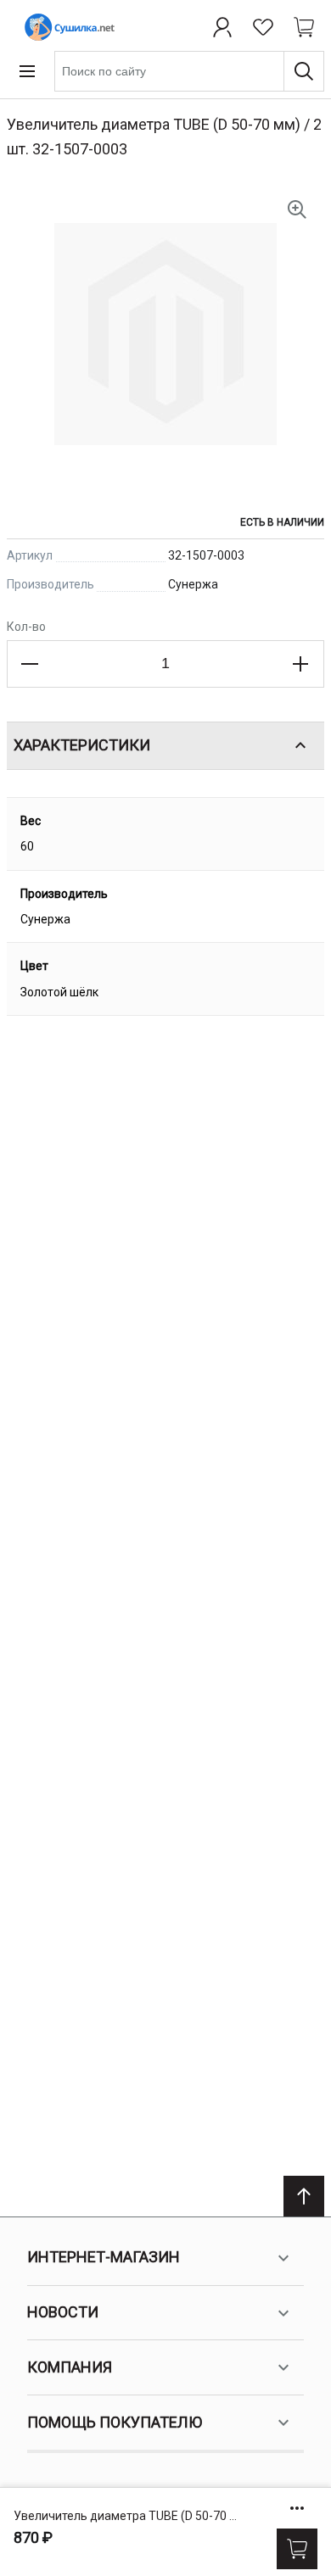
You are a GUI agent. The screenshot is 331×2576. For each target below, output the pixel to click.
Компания (70, 2367)
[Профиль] (222, 27)
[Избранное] (263, 27)
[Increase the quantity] (300, 664)
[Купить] (297, 2549)
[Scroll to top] (304, 2196)
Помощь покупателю (115, 2422)
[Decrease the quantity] (31, 664)
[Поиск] (304, 71)
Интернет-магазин (104, 2257)
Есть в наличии (282, 522)
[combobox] (189, 71)
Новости (63, 2312)
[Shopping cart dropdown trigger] (304, 27)
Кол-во (26, 627)
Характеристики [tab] (82, 745)
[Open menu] (27, 71)
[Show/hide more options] (297, 2508)
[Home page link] (66, 27)
